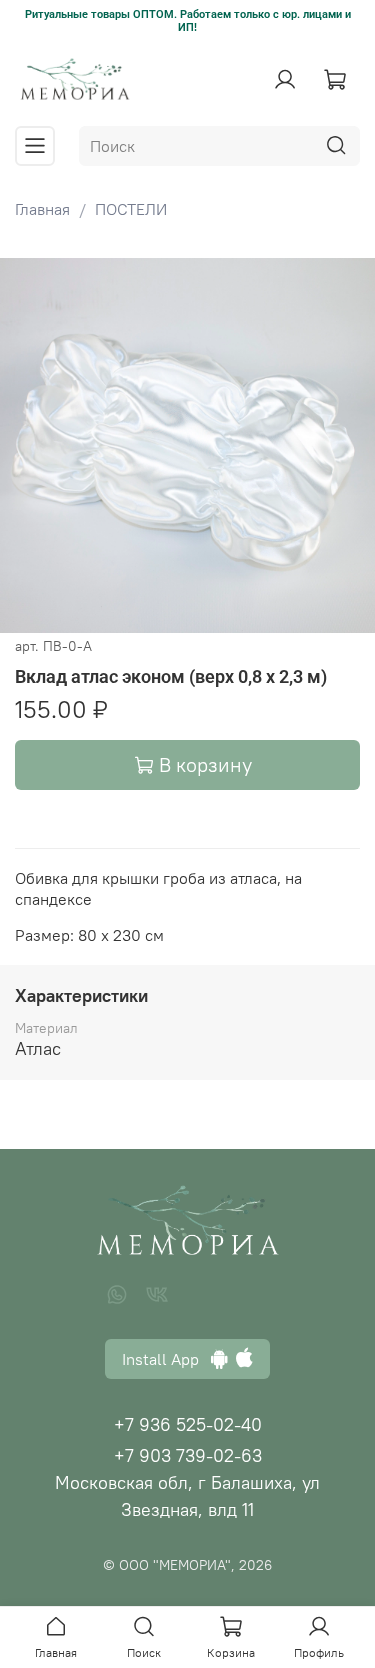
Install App (166, 1359)
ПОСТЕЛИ (131, 209)
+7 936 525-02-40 (188, 1424)
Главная (42, 209)
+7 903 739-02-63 (188, 1455)
